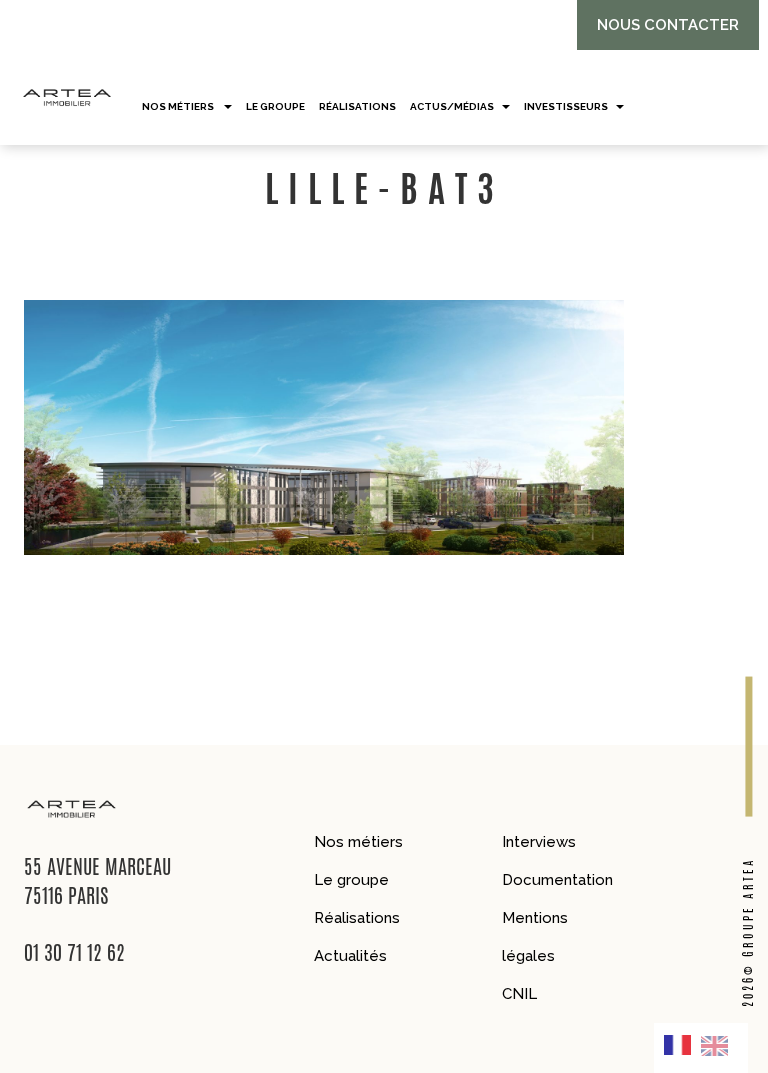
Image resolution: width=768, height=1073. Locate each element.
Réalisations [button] (357, 106)
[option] (719, 1045)
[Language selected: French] (701, 1048)
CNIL (519, 994)
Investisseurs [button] (566, 106)
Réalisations (357, 918)
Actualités (350, 956)
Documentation (557, 880)
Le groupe (351, 880)
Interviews (539, 842)
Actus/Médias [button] (452, 106)
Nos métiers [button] (179, 106)
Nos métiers (358, 842)
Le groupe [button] (275, 106)
